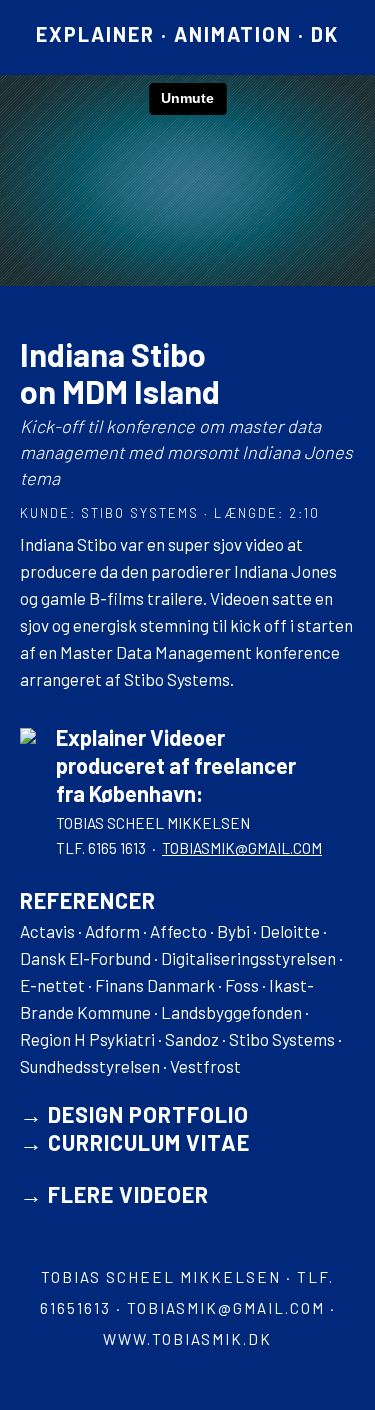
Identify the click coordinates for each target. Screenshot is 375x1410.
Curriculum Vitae (149, 1142)
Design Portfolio (148, 1114)
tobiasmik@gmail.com (242, 848)
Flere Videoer (128, 1194)
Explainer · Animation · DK (187, 34)
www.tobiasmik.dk (187, 1339)
